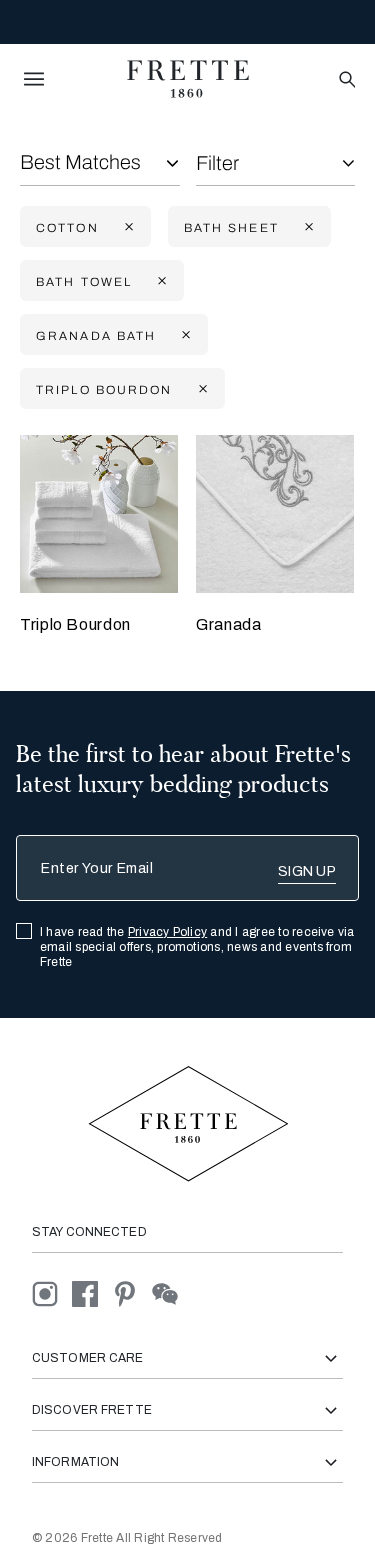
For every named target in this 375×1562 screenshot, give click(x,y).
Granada (228, 624)
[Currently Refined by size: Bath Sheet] (307, 227)
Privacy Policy (167, 932)
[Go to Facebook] (92, 1293)
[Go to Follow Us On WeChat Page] (170, 1293)
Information (75, 1462)
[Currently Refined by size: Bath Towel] (160, 281)
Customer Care (88, 1358)
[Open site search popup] (345, 80)
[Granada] (275, 514)
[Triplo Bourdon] (99, 514)
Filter (217, 163)
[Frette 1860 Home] (188, 79)
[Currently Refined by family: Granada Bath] (184, 335)
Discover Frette (92, 1410)
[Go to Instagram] (52, 1293)
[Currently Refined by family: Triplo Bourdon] (201, 389)
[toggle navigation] (34, 79)
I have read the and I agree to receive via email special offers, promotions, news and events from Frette (197, 947)
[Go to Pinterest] (132, 1293)
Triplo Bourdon (75, 624)
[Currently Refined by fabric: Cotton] (127, 227)
